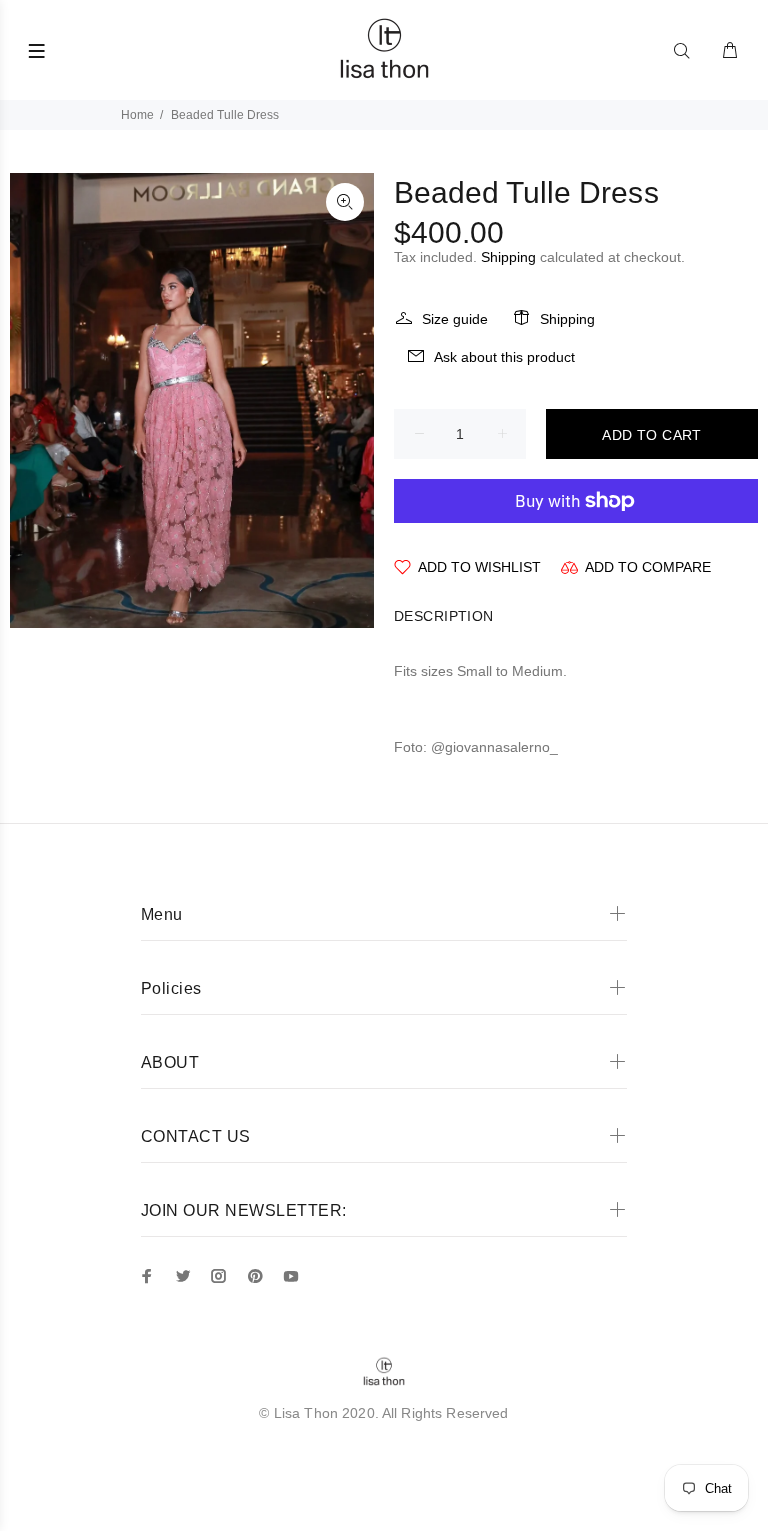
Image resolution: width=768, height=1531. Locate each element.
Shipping (508, 257)
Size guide (455, 319)
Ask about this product (504, 357)
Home (137, 115)
